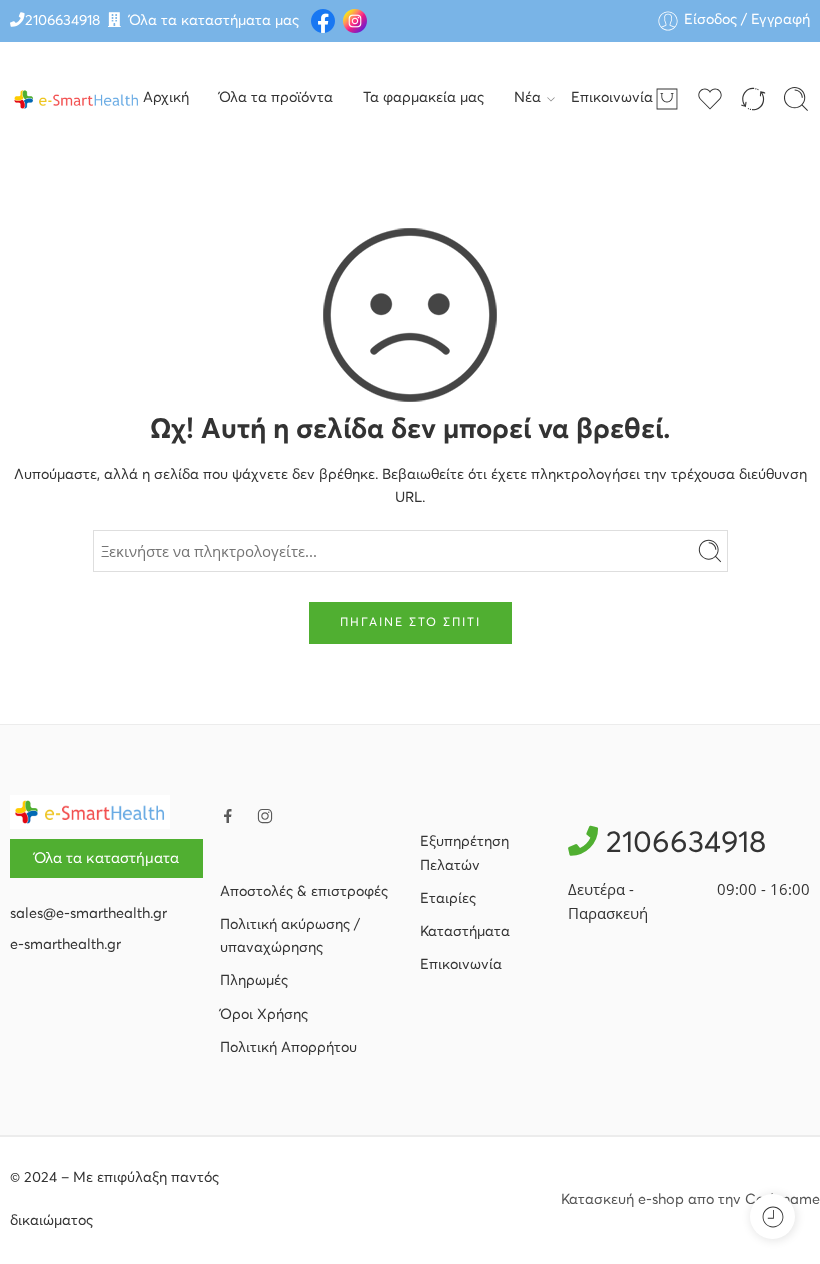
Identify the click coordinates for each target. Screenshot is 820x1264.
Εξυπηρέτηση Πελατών (464, 853)
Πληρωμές (254, 981)
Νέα (527, 98)
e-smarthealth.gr (65, 945)
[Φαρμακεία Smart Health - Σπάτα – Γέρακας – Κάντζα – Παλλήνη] (76, 99)
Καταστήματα (465, 932)
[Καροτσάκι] (667, 99)
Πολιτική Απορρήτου (288, 1048)
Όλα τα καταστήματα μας (214, 21)
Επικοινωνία (612, 98)
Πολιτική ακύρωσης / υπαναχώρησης (290, 936)
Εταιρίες (448, 899)
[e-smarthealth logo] (90, 812)
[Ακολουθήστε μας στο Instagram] (265, 816)
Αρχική (166, 98)
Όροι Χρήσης (264, 1015)
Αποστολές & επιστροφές (304, 892)
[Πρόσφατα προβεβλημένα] (772, 1216)
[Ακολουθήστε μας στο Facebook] (228, 816)
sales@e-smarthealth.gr (88, 914)
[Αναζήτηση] (796, 99)
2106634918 (62, 21)
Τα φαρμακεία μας (423, 98)
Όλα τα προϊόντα (276, 98)
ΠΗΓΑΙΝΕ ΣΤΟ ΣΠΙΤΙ (410, 623)
